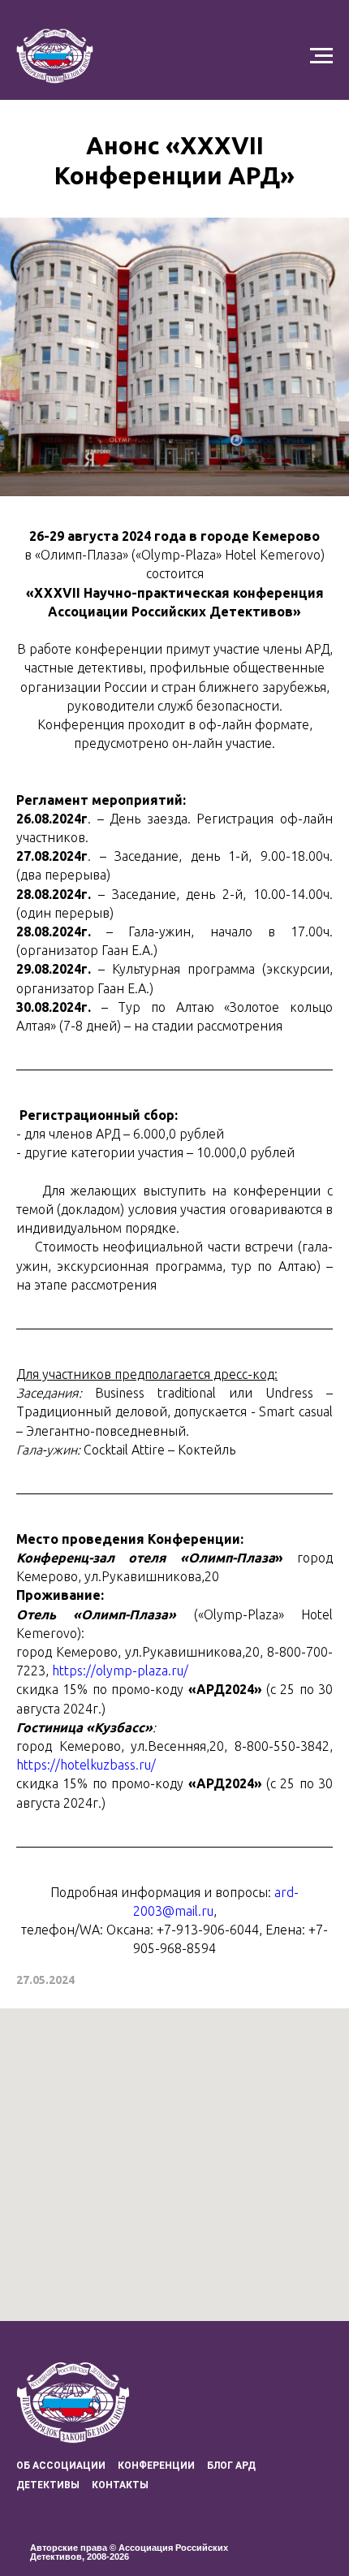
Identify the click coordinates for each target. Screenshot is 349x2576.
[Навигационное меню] (321, 56)
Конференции (156, 2466)
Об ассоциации (61, 2466)
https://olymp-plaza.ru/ (120, 1671)
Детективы (48, 2485)
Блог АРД (231, 2466)
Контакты (120, 2485)
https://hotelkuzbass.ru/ (86, 1765)
